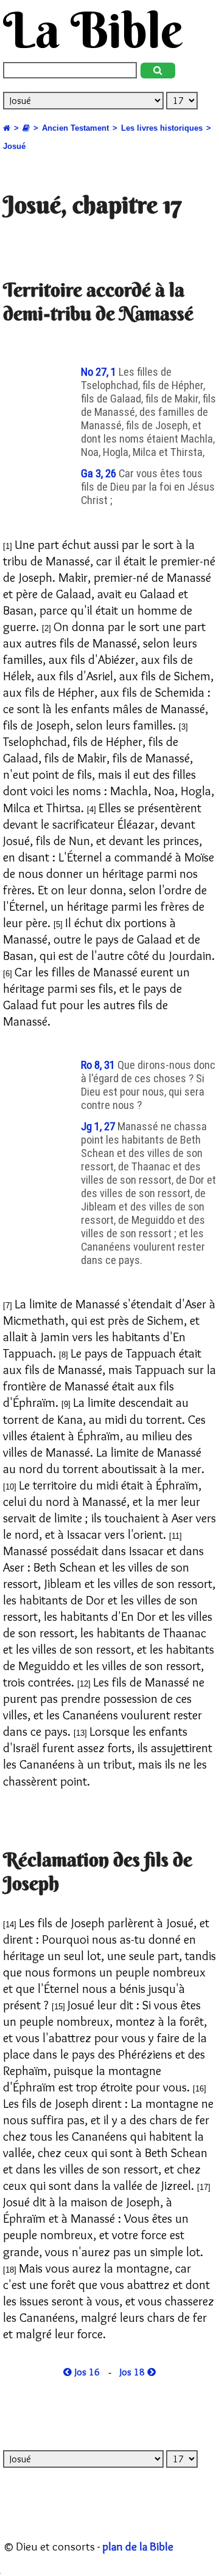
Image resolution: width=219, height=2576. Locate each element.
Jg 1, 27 (99, 1127)
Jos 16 (86, 2372)
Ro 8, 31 (99, 1065)
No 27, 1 (100, 372)
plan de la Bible (138, 2546)
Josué (14, 146)
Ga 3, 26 (100, 474)
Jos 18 (134, 2372)
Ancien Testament (75, 128)
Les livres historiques (162, 128)
